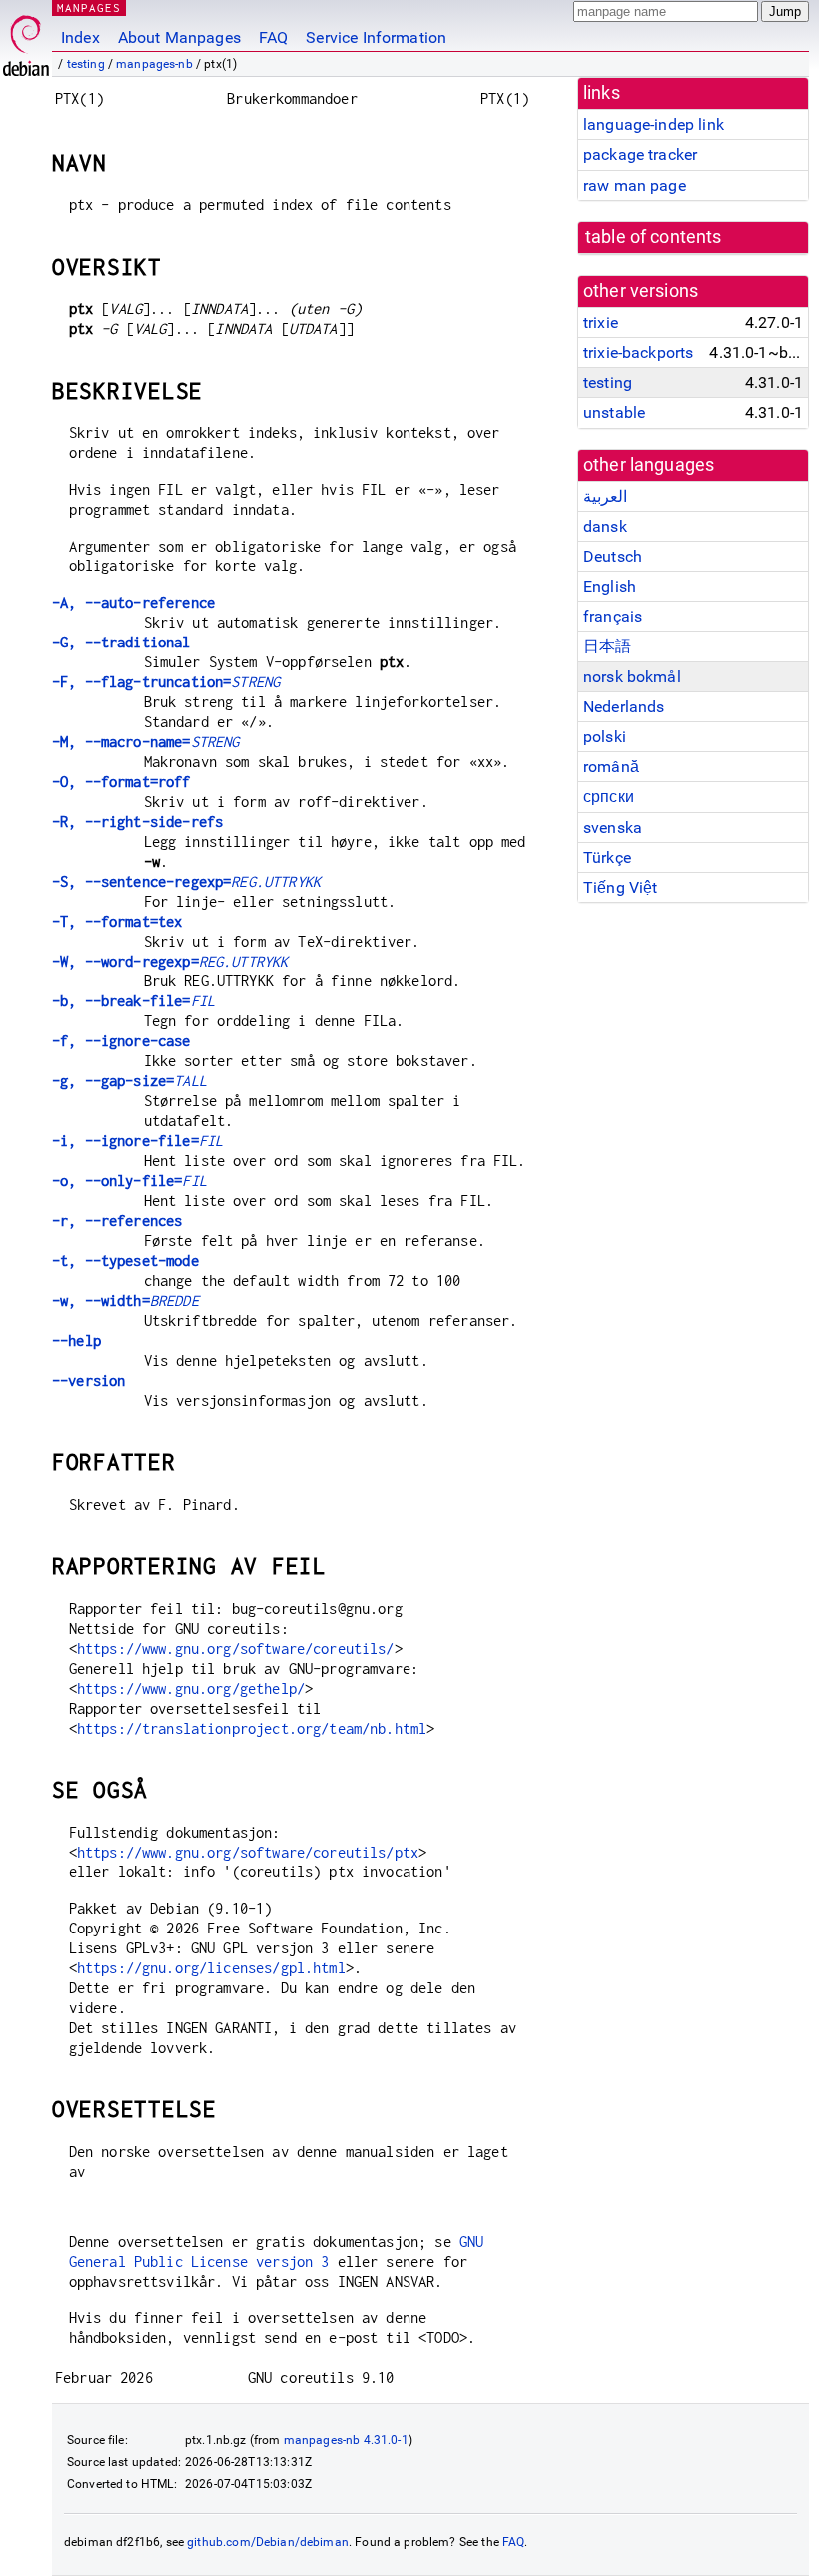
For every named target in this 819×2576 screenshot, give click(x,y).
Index (80, 37)
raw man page (635, 185)
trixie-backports (638, 352)
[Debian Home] (26, 40)
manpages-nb (154, 64)
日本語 (607, 646)
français (613, 616)
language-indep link (654, 124)
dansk (605, 526)
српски (609, 797)
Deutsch (613, 556)
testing (86, 64)
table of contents (654, 237)
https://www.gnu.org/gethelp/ (191, 1688)
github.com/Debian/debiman (268, 2542)
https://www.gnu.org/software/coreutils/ (236, 1648)
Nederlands (624, 707)
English (610, 586)
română (611, 767)
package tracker (640, 154)
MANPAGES (89, 7)
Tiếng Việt (621, 888)
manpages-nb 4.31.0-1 (346, 2440)
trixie (601, 322)
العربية (605, 496)
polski (605, 737)
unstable (614, 412)
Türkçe (607, 858)
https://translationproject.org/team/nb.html (252, 1728)
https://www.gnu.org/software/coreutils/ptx (248, 1852)
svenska (613, 828)
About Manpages (179, 37)
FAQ (273, 37)
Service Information (376, 37)
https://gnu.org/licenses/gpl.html (211, 1968)
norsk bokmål (632, 677)
